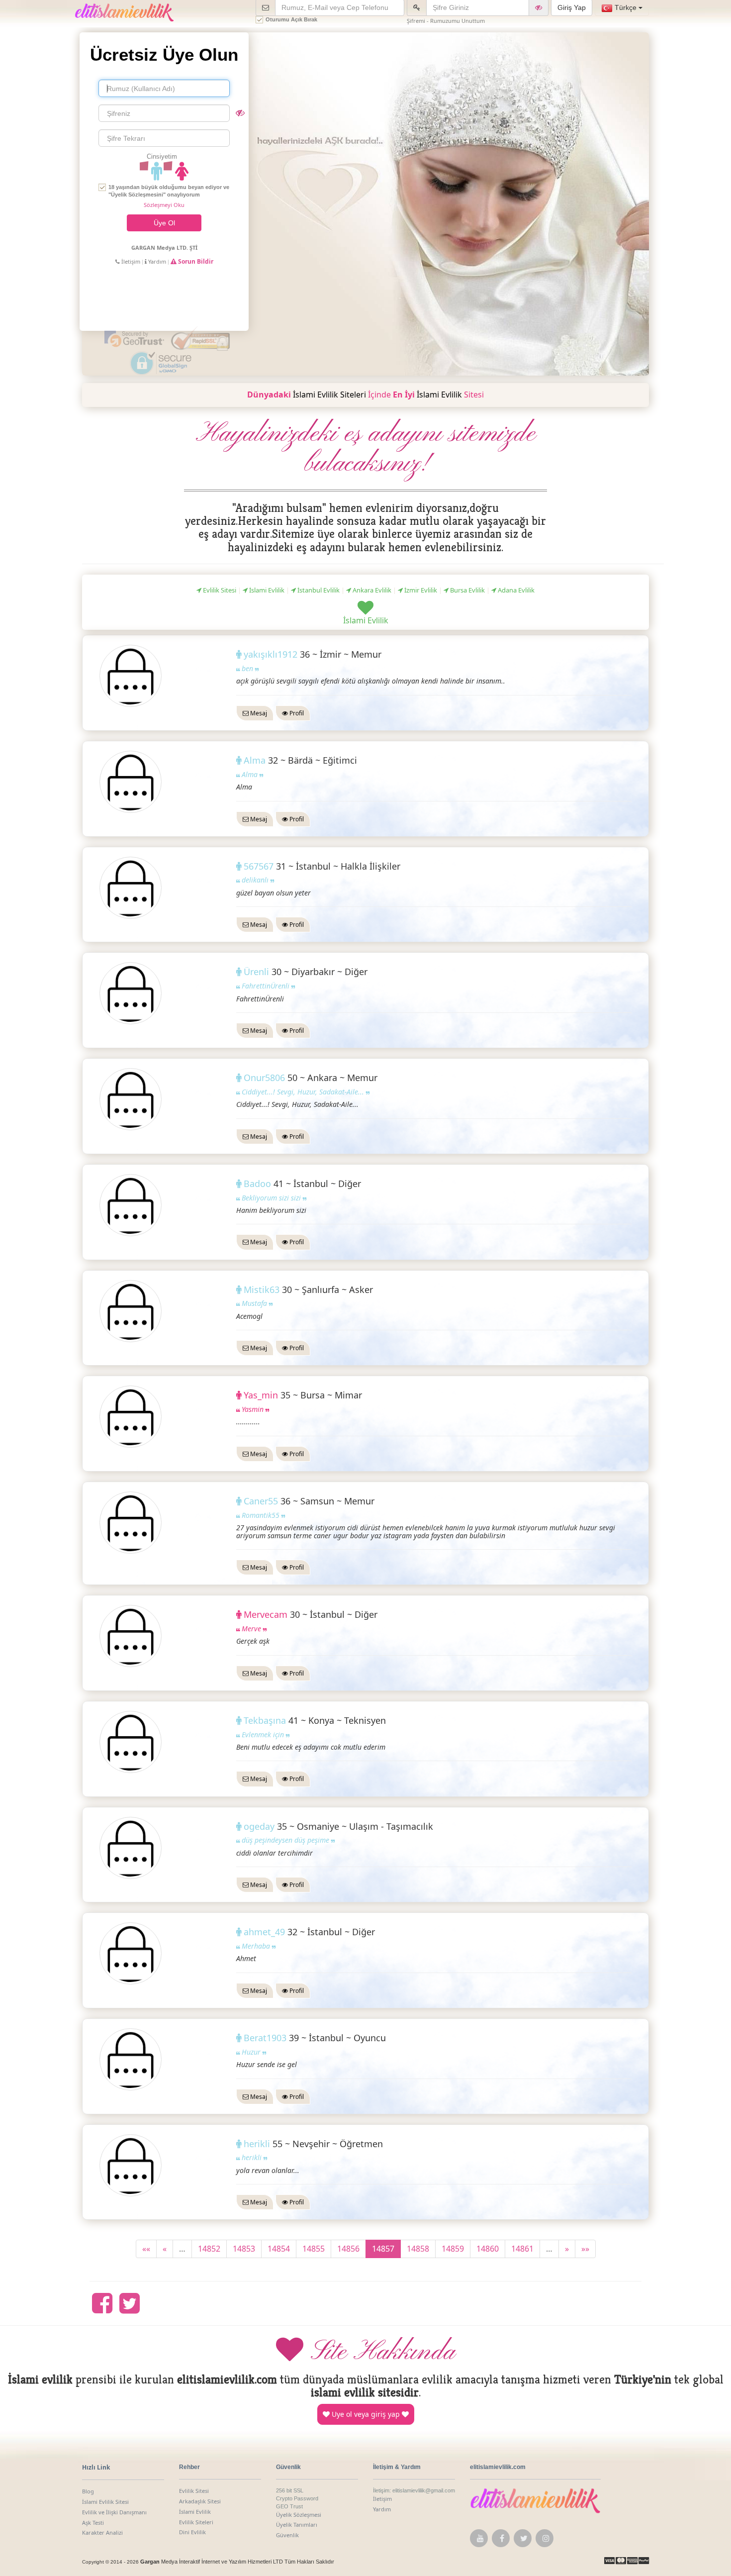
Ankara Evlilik (371, 590)
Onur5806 (266, 1078)
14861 (522, 2249)
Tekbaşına (266, 1720)
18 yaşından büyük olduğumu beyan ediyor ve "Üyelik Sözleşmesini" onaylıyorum (169, 191)
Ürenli (258, 972)
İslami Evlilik (439, 395)
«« (146, 2249)
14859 (453, 2249)
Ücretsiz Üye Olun (164, 54)
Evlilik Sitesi (219, 590)
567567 (260, 866)
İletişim (130, 261)
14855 (314, 2249)
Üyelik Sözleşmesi (299, 2515)
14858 (418, 2249)
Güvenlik (287, 2535)
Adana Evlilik (515, 590)
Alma (256, 760)
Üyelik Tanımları (297, 2525)
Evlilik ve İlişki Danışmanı (114, 2512)
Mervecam (267, 1614)
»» (585, 2249)
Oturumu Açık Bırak (291, 19)
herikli (258, 2144)
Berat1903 (266, 2038)
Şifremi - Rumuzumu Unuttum (446, 21)
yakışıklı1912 (272, 654)
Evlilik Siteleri (196, 2522)
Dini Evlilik (192, 2532)
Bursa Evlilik (467, 590)
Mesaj (258, 713)
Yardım (156, 261)
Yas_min (262, 1395)
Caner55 (262, 1501)
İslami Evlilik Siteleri (329, 395)
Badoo (259, 1184)
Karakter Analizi (102, 2532)
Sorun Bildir (195, 261)
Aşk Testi (93, 2523)
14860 (488, 2249)
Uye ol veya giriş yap (366, 2414)
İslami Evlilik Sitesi (105, 2502)
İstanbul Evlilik (318, 590)
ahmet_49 (266, 1932)
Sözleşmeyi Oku (164, 205)
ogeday (260, 1826)
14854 (279, 2249)
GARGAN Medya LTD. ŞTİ (164, 248)
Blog (88, 2491)
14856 (348, 2249)
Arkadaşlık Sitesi (200, 2501)
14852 (209, 2249)
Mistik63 (263, 1289)
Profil (296, 713)
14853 (244, 2249)
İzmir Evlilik (420, 590)
